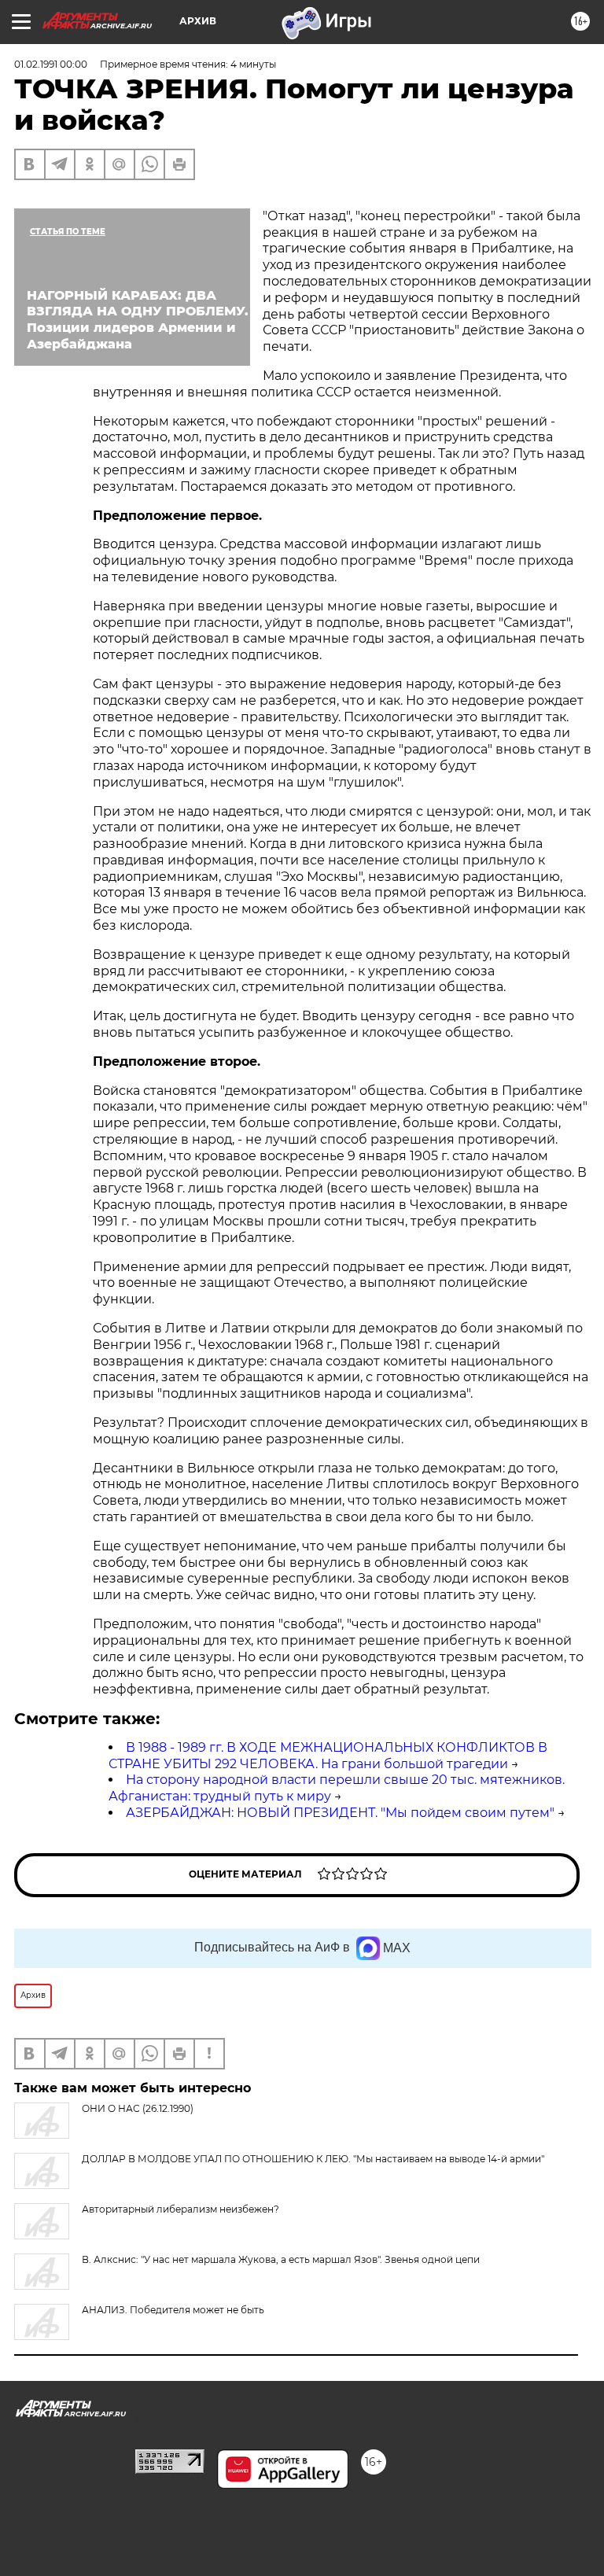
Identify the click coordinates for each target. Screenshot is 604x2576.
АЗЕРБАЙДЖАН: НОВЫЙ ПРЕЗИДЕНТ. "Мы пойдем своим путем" (340, 1813)
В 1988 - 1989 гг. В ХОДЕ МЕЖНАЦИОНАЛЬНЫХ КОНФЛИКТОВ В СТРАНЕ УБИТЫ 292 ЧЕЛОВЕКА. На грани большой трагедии (328, 1756)
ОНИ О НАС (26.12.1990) (138, 2108)
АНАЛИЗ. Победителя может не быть (173, 2310)
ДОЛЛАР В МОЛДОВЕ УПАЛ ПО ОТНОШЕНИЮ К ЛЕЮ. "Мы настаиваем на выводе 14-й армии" (313, 2159)
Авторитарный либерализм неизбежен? (180, 2209)
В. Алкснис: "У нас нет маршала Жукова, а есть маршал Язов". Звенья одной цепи (281, 2259)
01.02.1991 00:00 (51, 64)
